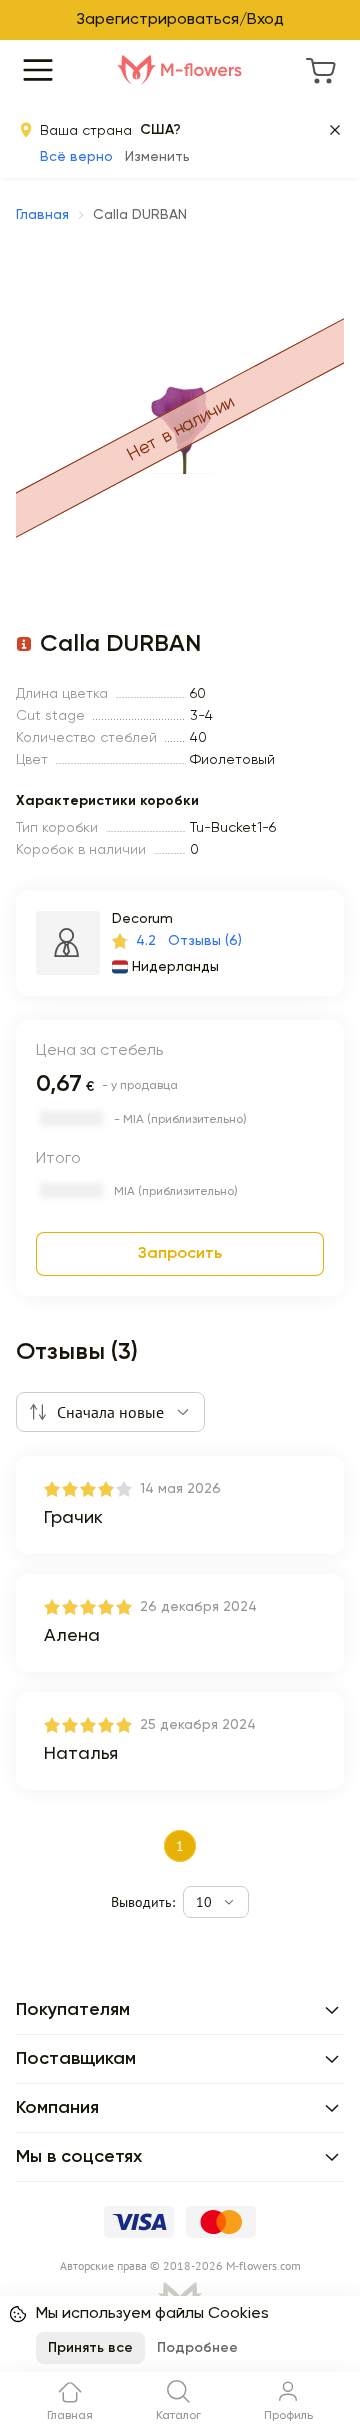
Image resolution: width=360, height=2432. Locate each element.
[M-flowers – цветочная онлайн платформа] (180, 70)
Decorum (142, 919)
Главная (42, 215)
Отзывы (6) (205, 941)
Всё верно (76, 157)
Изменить (157, 157)
